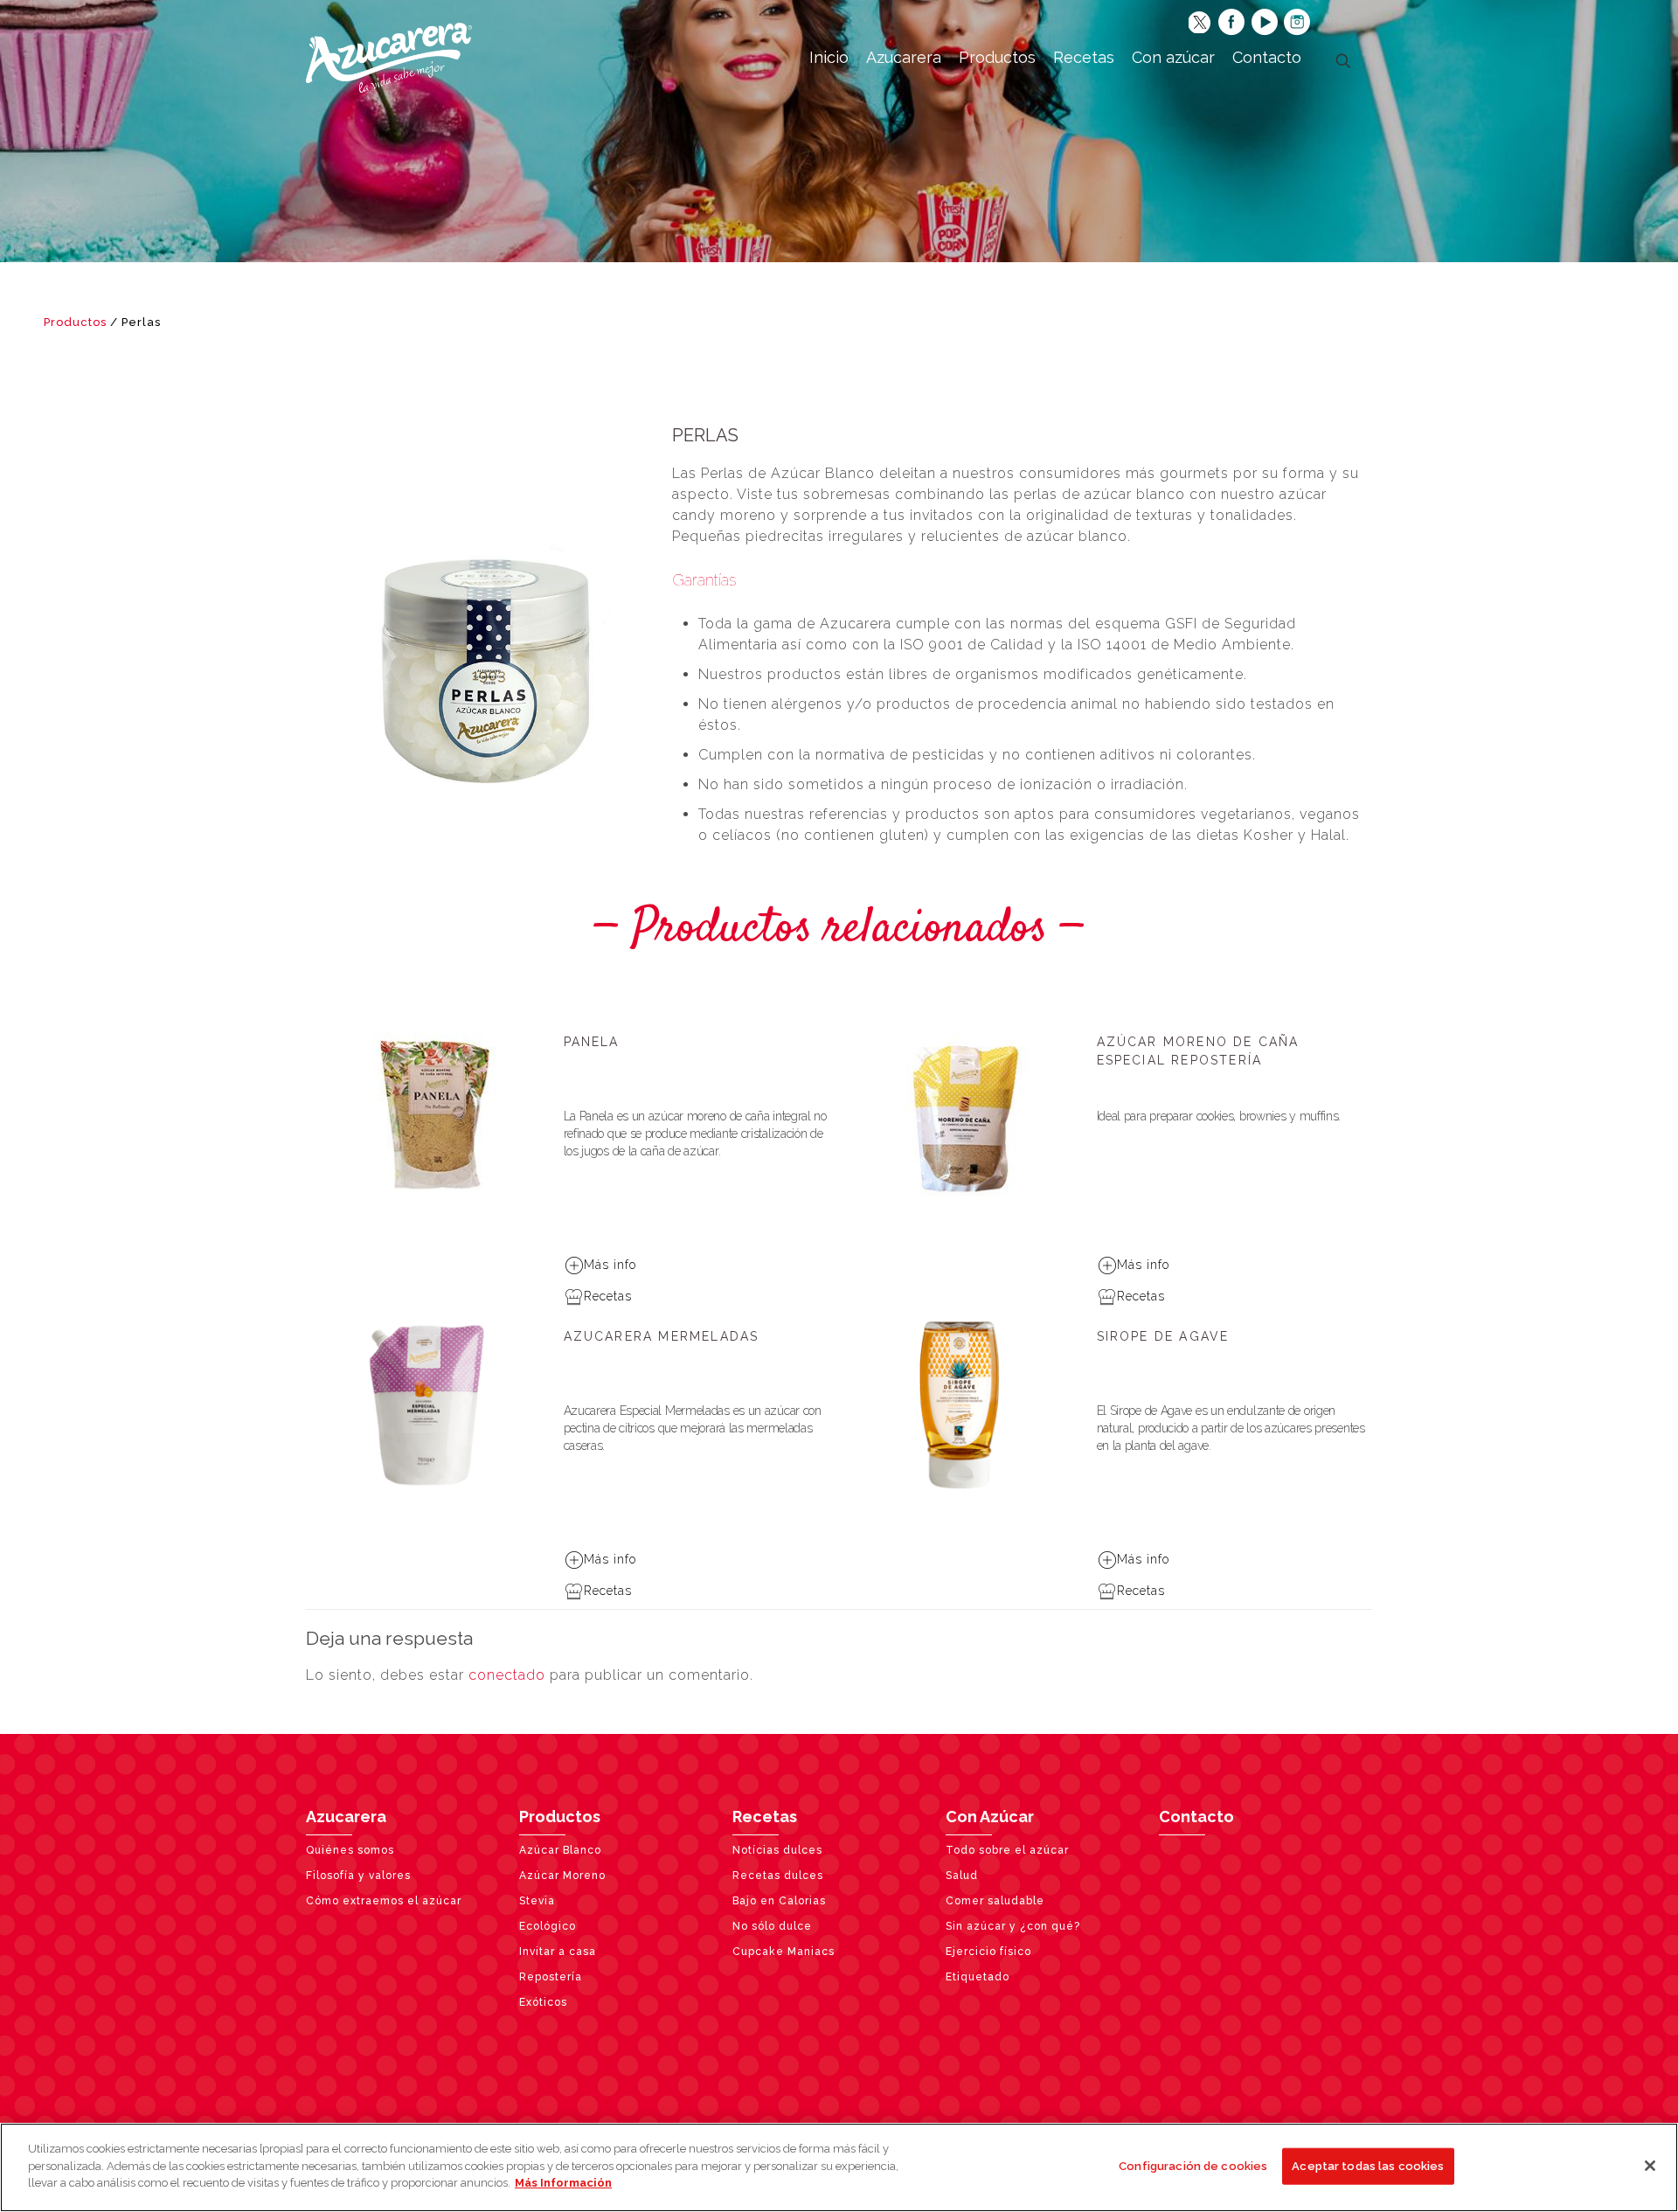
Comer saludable (995, 1901)
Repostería (551, 1977)
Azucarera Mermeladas (662, 1336)
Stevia (537, 1901)
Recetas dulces (778, 1876)
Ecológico (548, 1926)
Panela (592, 1042)
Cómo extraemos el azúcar (384, 1901)
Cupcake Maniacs (784, 1952)
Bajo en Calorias (779, 1901)
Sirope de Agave (1163, 1336)
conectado (507, 1675)
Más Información (563, 2183)
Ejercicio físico (988, 1952)
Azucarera (346, 1817)
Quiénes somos (350, 1850)
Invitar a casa (558, 1952)
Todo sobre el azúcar (1007, 1850)
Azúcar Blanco (560, 1850)
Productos (75, 322)
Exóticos (543, 2002)
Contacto (1196, 1817)
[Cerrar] (1650, 2166)
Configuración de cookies (1193, 2166)
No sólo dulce (772, 1926)
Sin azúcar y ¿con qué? (1013, 1926)
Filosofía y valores (358, 1876)
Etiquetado (978, 1977)
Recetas (608, 1296)
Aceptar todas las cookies (1368, 2166)
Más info (610, 1265)
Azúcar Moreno (562, 1876)
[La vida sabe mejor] (389, 57)
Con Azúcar (990, 1817)
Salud (962, 1876)
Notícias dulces (777, 1850)
